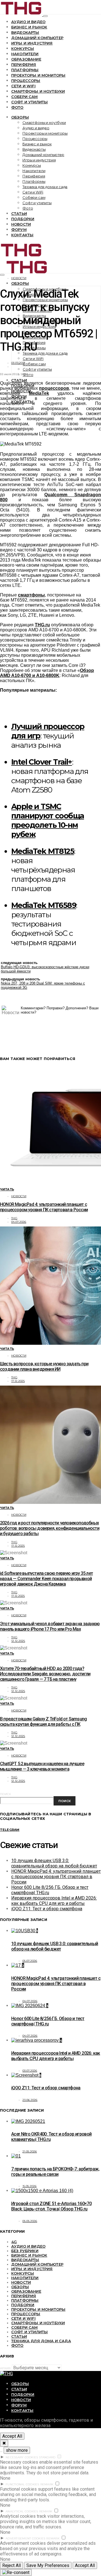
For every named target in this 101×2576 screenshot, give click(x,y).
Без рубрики (25, 2251)
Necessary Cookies (22, 2457)
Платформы (25, 70)
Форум (19, 230)
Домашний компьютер (37, 38)
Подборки (23, 219)
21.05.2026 (30, 2151)
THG (14, 1218)
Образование (26, 59)
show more (17, 2450)
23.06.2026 (30, 2100)
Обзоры (20, 117)
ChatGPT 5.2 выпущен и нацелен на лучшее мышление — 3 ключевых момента (42, 1766)
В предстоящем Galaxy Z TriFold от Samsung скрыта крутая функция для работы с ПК (43, 1722)
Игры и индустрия (32, 43)
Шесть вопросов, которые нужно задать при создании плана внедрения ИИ (44, 1366)
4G (14, 2242)
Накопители (25, 54)
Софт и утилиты (29, 102)
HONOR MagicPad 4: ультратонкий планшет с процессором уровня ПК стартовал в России (44, 1207)
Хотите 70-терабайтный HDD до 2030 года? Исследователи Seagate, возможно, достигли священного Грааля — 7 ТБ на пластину (45, 1674)
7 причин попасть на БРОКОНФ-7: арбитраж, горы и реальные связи (55, 2172)
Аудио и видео (28, 22)
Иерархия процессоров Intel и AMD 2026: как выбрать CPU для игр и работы (54, 1901)
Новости (21, 224)
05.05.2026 (30, 2221)
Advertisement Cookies (25, 2538)
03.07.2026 (30, 2071)
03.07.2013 (18, 363)
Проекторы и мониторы (38, 75)
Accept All (12, 2436)
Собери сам (25, 97)
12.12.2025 (18, 1641)
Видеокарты (25, 32)
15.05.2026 (30, 2186)
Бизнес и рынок (29, 27)
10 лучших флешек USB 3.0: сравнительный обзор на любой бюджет (54, 1863)
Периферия (24, 64)
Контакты (22, 235)
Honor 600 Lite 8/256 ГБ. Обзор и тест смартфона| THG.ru (48, 2021)
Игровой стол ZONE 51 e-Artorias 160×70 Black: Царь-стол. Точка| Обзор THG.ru (51, 2206)
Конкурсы (23, 48)
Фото (17, 107)
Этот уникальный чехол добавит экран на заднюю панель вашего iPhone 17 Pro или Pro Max (50, 1626)
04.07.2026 (19, 1222)
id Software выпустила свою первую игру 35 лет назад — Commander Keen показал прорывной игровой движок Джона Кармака (46, 1579)
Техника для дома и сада (45, 187)
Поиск (5, 1794)
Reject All (12, 2565)
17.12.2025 (18, 1381)
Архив (5, 2368)
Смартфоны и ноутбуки (38, 91)
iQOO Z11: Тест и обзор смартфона (47, 1909)
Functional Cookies (22, 2484)
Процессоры (26, 81)
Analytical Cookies (22, 2511)
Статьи (19, 213)
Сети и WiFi (23, 86)
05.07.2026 (30, 1961)
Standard (47, 2457)
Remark (47, 2484)
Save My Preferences (48, 2565)
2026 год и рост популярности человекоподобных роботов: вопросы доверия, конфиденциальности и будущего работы (50, 1528)
